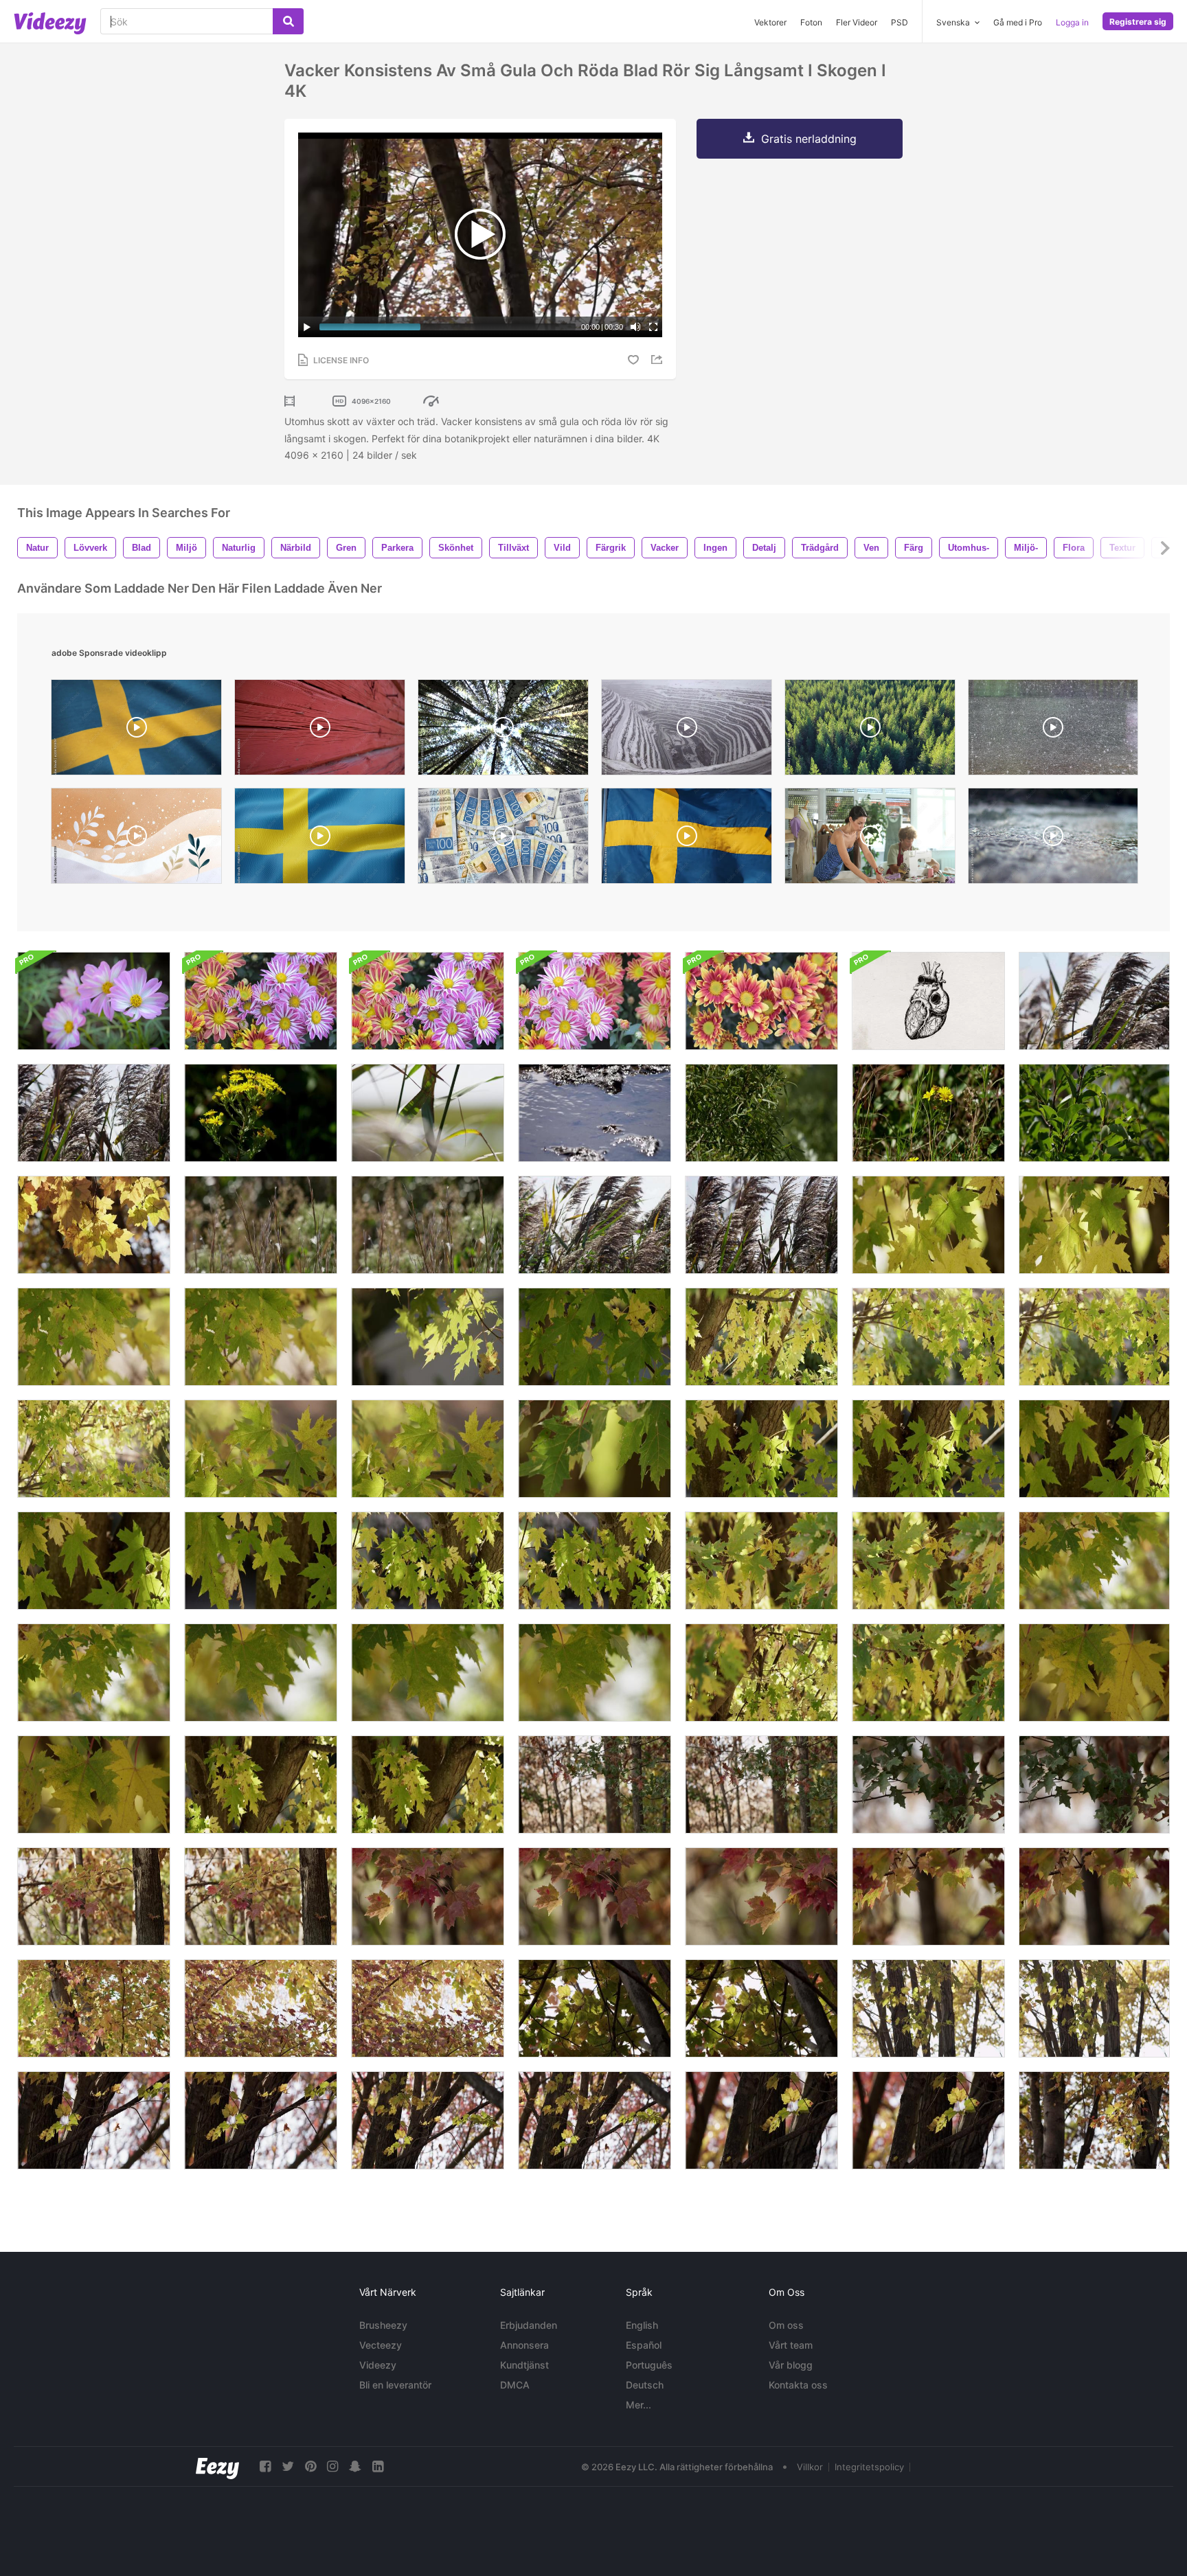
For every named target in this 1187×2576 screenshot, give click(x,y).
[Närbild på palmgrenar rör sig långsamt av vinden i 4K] (1094, 1001)
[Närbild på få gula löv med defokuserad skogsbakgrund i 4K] (1094, 1673)
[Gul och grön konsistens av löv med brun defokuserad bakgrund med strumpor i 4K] (595, 1561)
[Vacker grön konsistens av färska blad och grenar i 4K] (595, 1337)
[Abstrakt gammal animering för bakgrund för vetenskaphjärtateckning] (928, 1001)
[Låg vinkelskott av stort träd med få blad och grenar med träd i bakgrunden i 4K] (261, 2120)
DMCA (515, 2385)
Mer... (638, 2405)
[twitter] (288, 2466)
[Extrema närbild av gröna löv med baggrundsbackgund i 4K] (761, 1449)
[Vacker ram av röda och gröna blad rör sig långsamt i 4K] (261, 2008)
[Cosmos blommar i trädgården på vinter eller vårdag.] (94, 1001)
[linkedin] (378, 2466)
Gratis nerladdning (809, 139)
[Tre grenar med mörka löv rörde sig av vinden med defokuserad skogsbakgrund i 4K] (1094, 1785)
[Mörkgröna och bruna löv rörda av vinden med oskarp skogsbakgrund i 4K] (928, 1785)
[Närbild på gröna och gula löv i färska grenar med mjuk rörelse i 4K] (261, 1337)
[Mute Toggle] (635, 327)
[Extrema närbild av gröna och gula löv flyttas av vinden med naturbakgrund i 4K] (428, 1449)
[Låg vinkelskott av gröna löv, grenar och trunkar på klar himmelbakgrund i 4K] (928, 2008)
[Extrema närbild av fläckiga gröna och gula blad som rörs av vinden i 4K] (94, 1785)
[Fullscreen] (653, 327)
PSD (900, 22)
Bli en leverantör (395, 2385)
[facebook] (265, 2466)
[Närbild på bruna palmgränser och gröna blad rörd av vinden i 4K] (761, 1225)
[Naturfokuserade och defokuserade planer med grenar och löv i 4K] (761, 1673)
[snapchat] (355, 2466)
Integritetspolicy (869, 2467)
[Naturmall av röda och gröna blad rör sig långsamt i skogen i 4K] (428, 2008)
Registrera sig (1138, 22)
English (642, 2325)
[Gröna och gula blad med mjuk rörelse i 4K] (94, 1337)
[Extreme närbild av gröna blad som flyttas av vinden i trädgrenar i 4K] (428, 1337)
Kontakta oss (798, 2385)
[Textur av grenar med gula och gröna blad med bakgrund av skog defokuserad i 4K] (761, 1561)
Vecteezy (381, 2345)
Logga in (1072, 22)
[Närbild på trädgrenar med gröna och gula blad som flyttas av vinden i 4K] (928, 1225)
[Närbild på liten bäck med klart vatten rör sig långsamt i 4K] (595, 1113)
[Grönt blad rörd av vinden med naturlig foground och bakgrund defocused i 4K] (595, 1673)
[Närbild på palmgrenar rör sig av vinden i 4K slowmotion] (94, 1113)
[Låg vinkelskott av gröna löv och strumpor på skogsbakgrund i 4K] (1094, 2008)
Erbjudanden (529, 2325)
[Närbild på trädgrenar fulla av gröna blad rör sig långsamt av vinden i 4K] (761, 1113)
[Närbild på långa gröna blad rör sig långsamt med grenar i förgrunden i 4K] (428, 1113)
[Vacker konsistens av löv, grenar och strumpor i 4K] (761, 1337)
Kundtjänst (524, 2365)
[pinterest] (310, 2466)
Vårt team (791, 2345)
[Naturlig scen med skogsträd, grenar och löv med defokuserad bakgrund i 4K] (428, 1785)
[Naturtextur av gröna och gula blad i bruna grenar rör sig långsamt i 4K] (928, 1337)
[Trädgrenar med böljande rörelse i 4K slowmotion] (1094, 1113)
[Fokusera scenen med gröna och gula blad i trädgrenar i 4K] (261, 1785)
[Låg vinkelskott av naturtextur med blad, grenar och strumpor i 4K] (428, 2120)
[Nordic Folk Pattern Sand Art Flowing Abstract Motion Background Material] (136, 839)
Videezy (378, 2365)
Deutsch (645, 2385)
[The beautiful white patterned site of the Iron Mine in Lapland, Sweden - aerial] (687, 731)
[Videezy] (50, 23)
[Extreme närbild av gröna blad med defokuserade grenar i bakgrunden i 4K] (94, 1673)
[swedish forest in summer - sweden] (503, 731)
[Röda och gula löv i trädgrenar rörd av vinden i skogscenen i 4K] (261, 1896)
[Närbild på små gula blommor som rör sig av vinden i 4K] (261, 1113)
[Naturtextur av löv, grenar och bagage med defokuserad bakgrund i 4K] (428, 1561)
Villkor (810, 2467)
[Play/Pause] (307, 327)
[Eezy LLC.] (217, 2466)
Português (649, 2365)
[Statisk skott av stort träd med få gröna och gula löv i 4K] (595, 2120)
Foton (811, 22)
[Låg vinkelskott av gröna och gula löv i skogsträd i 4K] (595, 2008)
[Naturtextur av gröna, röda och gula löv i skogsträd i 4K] (94, 2008)
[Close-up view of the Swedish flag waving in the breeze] (687, 839)
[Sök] (288, 21)
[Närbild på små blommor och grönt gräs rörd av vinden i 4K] (928, 1113)
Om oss (786, 2325)
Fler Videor (857, 22)
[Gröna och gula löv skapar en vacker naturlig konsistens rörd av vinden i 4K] (1094, 1337)
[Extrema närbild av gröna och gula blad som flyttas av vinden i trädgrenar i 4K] (1094, 1225)
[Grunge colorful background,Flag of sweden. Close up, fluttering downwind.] (136, 731)
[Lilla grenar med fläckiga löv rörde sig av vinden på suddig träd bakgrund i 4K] (928, 2120)
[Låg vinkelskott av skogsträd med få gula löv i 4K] (94, 2120)
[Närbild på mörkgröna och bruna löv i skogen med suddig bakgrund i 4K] (761, 1785)
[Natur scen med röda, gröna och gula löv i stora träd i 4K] (94, 1896)
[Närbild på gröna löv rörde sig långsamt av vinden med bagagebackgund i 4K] (928, 1449)
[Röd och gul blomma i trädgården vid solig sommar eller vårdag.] (761, 1001)
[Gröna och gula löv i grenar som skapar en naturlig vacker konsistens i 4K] (928, 1673)
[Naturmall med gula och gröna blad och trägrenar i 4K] (94, 1449)
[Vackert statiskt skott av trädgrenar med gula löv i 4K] (94, 1225)
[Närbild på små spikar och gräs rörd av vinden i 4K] (261, 1225)
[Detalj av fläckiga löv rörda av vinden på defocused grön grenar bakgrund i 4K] (761, 1896)
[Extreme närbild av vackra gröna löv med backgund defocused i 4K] (595, 1449)
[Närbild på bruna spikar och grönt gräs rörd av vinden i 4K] (428, 1225)
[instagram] (332, 2466)
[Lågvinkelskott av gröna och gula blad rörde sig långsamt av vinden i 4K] (761, 2008)
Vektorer (770, 22)
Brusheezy (383, 2325)
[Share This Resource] (659, 360)
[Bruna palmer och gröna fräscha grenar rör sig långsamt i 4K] (595, 1225)
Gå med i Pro (1018, 22)
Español (644, 2345)
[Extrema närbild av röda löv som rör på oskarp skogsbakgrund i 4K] (428, 1896)
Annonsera (524, 2345)
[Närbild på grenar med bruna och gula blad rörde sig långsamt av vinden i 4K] (1094, 2120)
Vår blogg (791, 2365)
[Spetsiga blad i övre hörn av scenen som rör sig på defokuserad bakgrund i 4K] (928, 1896)
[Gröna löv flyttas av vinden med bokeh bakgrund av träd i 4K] (1094, 1561)
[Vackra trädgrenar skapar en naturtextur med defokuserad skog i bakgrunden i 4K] (928, 1561)
